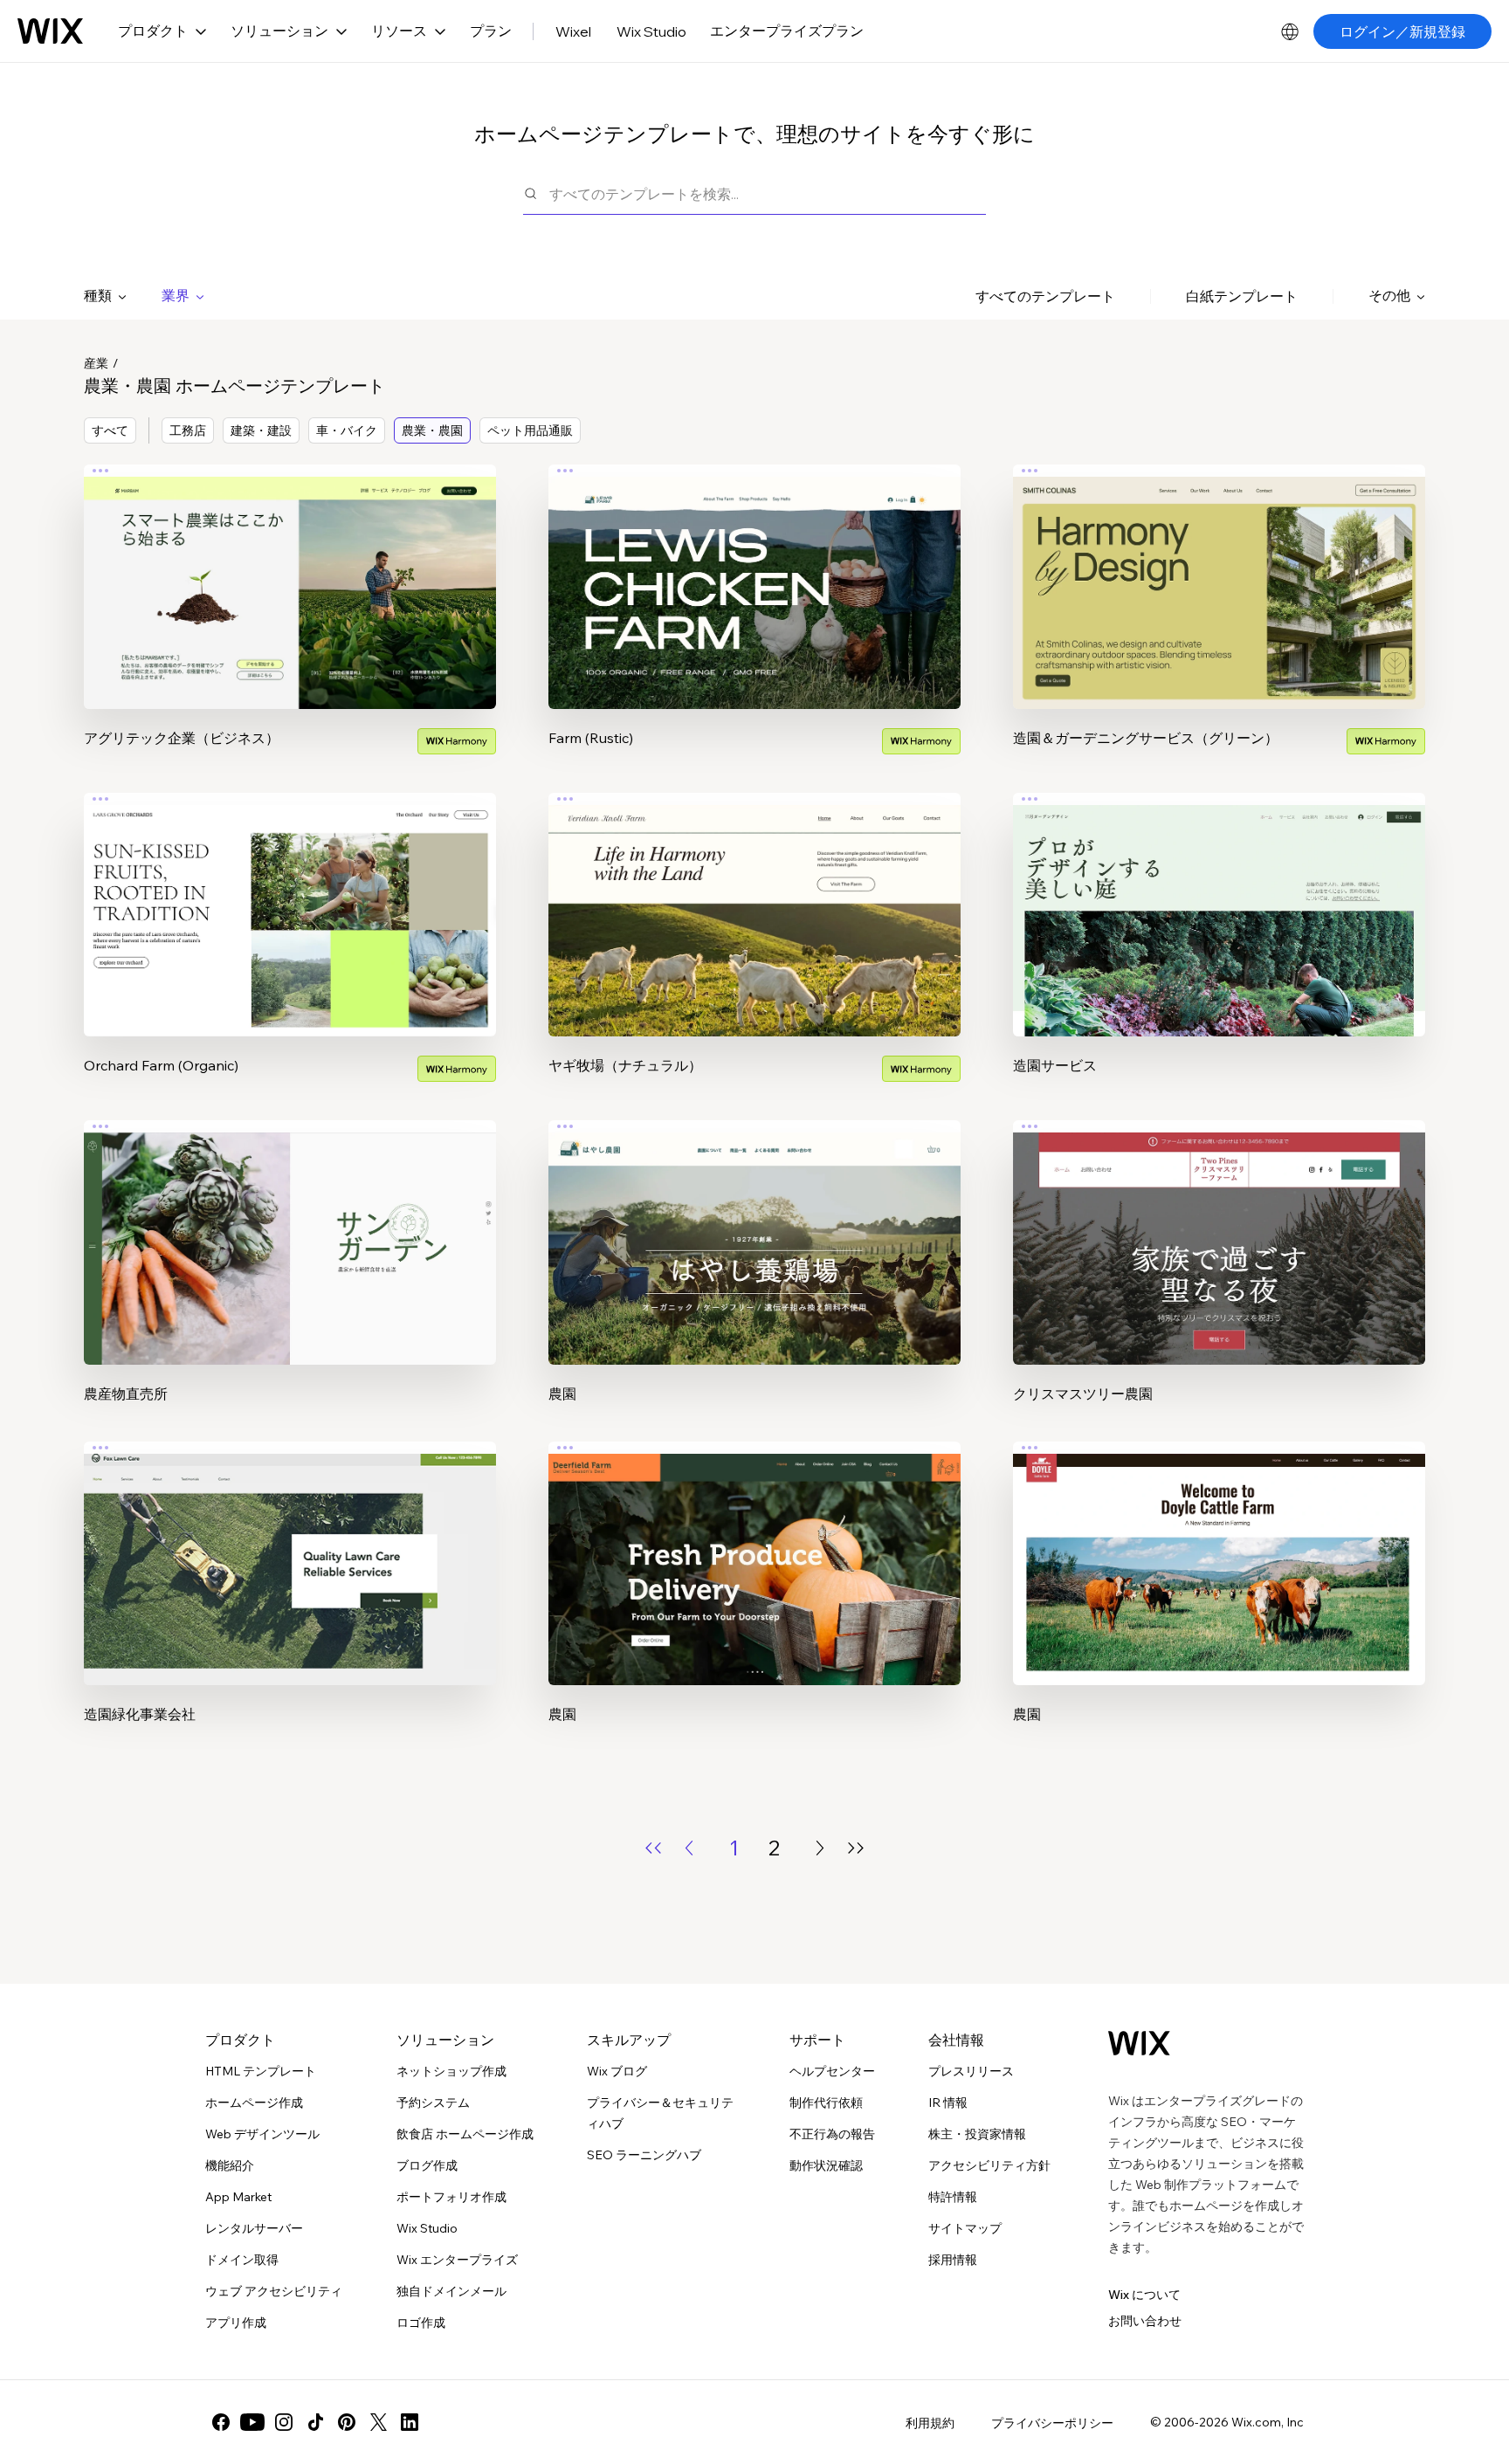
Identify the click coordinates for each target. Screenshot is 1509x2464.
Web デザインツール (262, 2134)
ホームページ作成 (254, 2103)
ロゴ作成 (421, 2323)
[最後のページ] (856, 1848)
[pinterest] (347, 2422)
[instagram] (284, 2422)
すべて (110, 430)
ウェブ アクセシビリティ (274, 2291)
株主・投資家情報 (977, 2134)
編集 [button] (290, 571)
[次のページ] (820, 1848)
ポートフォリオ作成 (451, 2197)
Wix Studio (651, 31)
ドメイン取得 (242, 2260)
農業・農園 (432, 430)
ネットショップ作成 (451, 2071)
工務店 (188, 430)
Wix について (1144, 2295)
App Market (238, 2197)
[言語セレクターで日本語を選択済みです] (1290, 31)
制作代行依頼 (826, 2103)
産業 (96, 363)
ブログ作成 (427, 2165)
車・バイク (347, 430)
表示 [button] (290, 620)
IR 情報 (948, 2103)
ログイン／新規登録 (1402, 31)
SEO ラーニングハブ (644, 2155)
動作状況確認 (826, 2165)
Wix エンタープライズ (457, 2260)
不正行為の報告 (832, 2134)
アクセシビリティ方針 (989, 2165)
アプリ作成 (236, 2323)
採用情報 (953, 2260)
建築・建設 (261, 430)
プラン (491, 31)
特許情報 (953, 2197)
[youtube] (252, 2422)
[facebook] (221, 2422)
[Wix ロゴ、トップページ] (50, 31)
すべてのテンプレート (1045, 296)
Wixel (573, 31)
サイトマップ (965, 2228)
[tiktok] (315, 2422)
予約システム (433, 2103)
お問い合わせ (1145, 2321)
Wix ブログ (617, 2071)
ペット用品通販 (530, 430)
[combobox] (768, 193)
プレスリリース (971, 2071)
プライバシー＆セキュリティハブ (660, 2113)
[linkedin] (410, 2422)
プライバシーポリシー (1052, 2423)
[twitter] (378, 2422)
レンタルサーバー (254, 2228)
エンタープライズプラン (787, 31)
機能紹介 (230, 2165)
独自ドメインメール (451, 2291)
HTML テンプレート (261, 2071)
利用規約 (930, 2423)
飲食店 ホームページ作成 (465, 2134)
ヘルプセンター (832, 2071)
